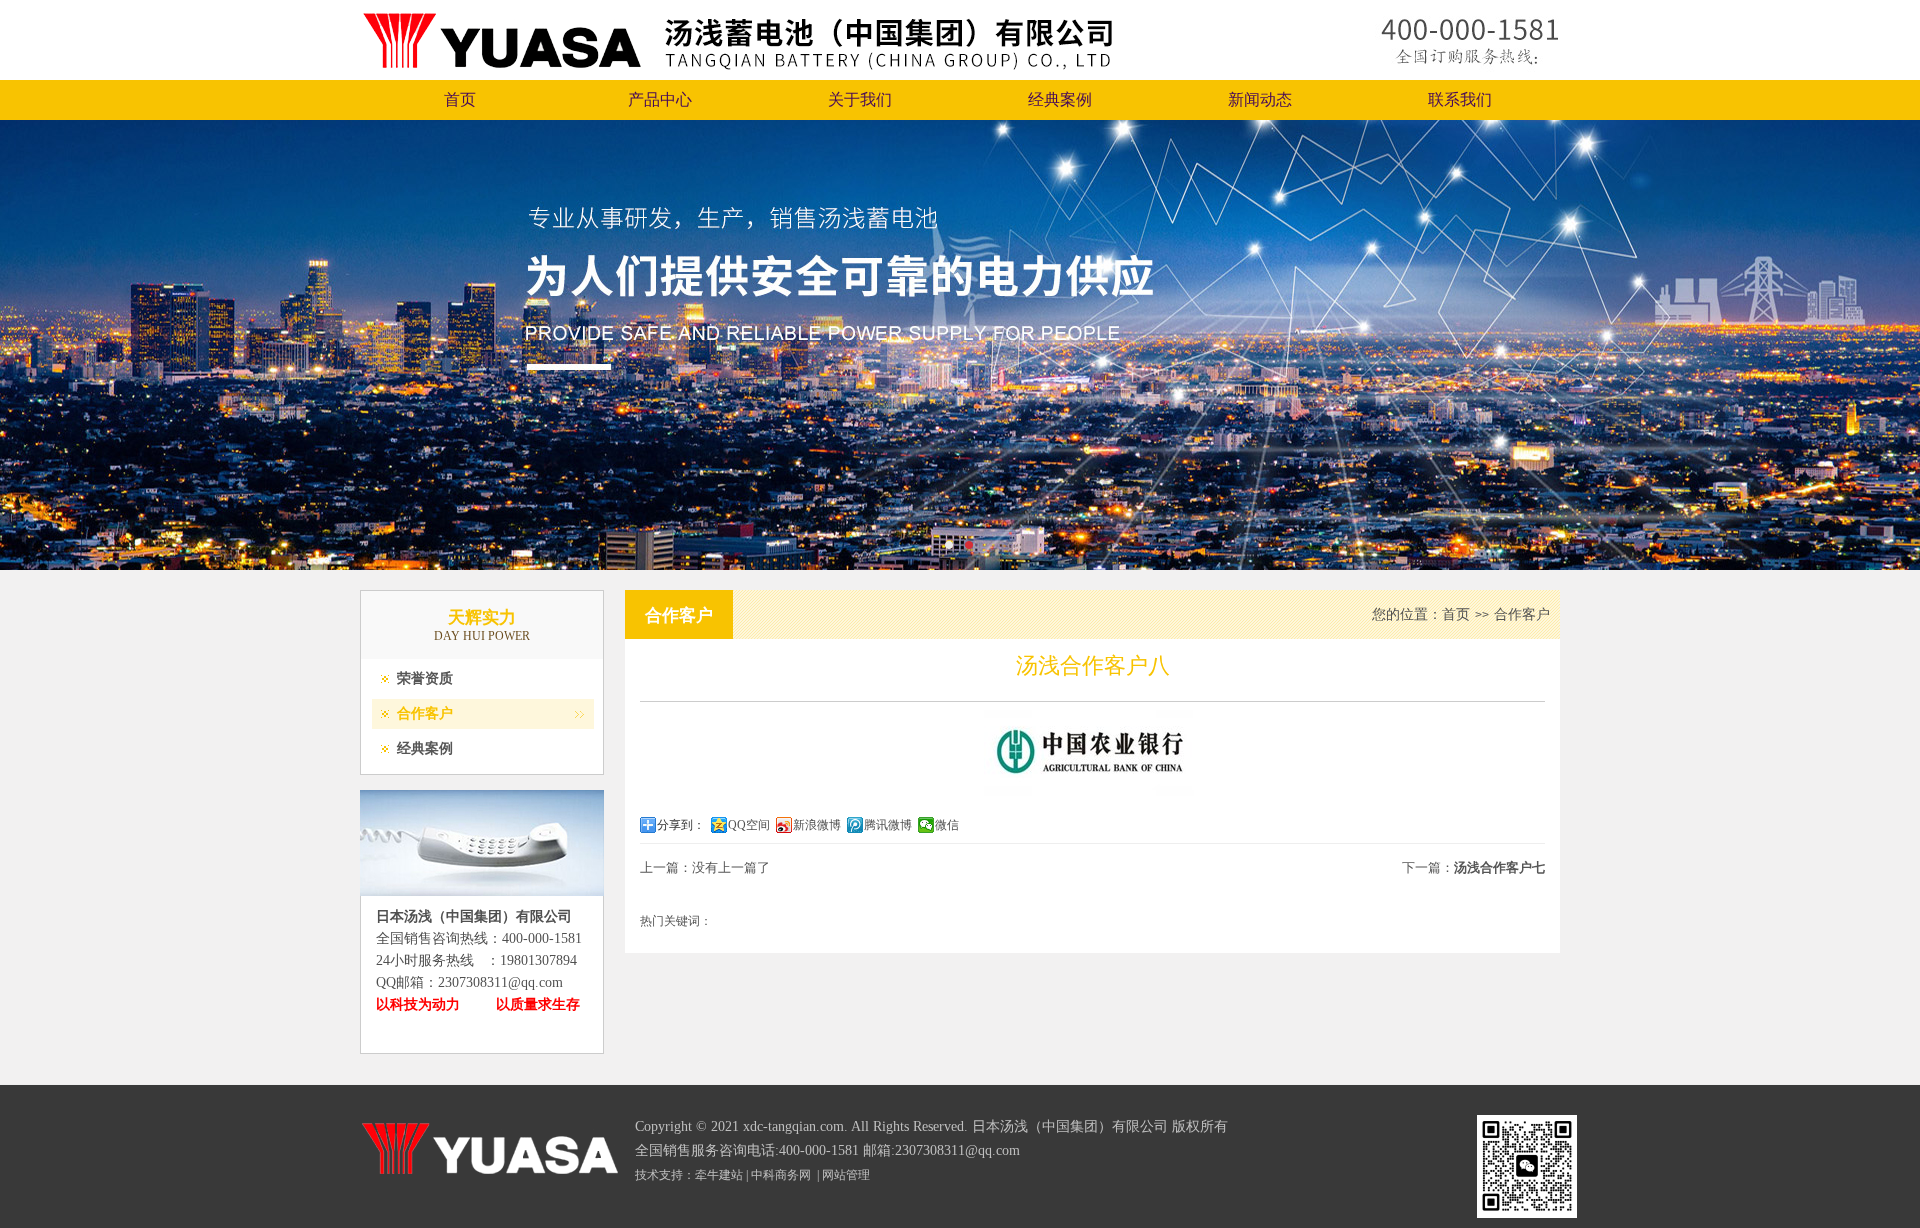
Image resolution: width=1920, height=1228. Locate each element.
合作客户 (425, 713)
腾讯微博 (888, 825)
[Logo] (737, 75)
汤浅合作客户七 (1499, 867)
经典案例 (1060, 99)
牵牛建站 (719, 1175)
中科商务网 (781, 1175)
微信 (947, 825)
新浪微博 (817, 825)
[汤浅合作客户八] (1093, 791)
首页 (460, 99)
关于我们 (860, 99)
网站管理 (846, 1175)
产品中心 (660, 99)
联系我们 (1460, 99)
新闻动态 (1260, 99)
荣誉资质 (425, 678)
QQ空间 (749, 825)
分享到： (681, 825)
